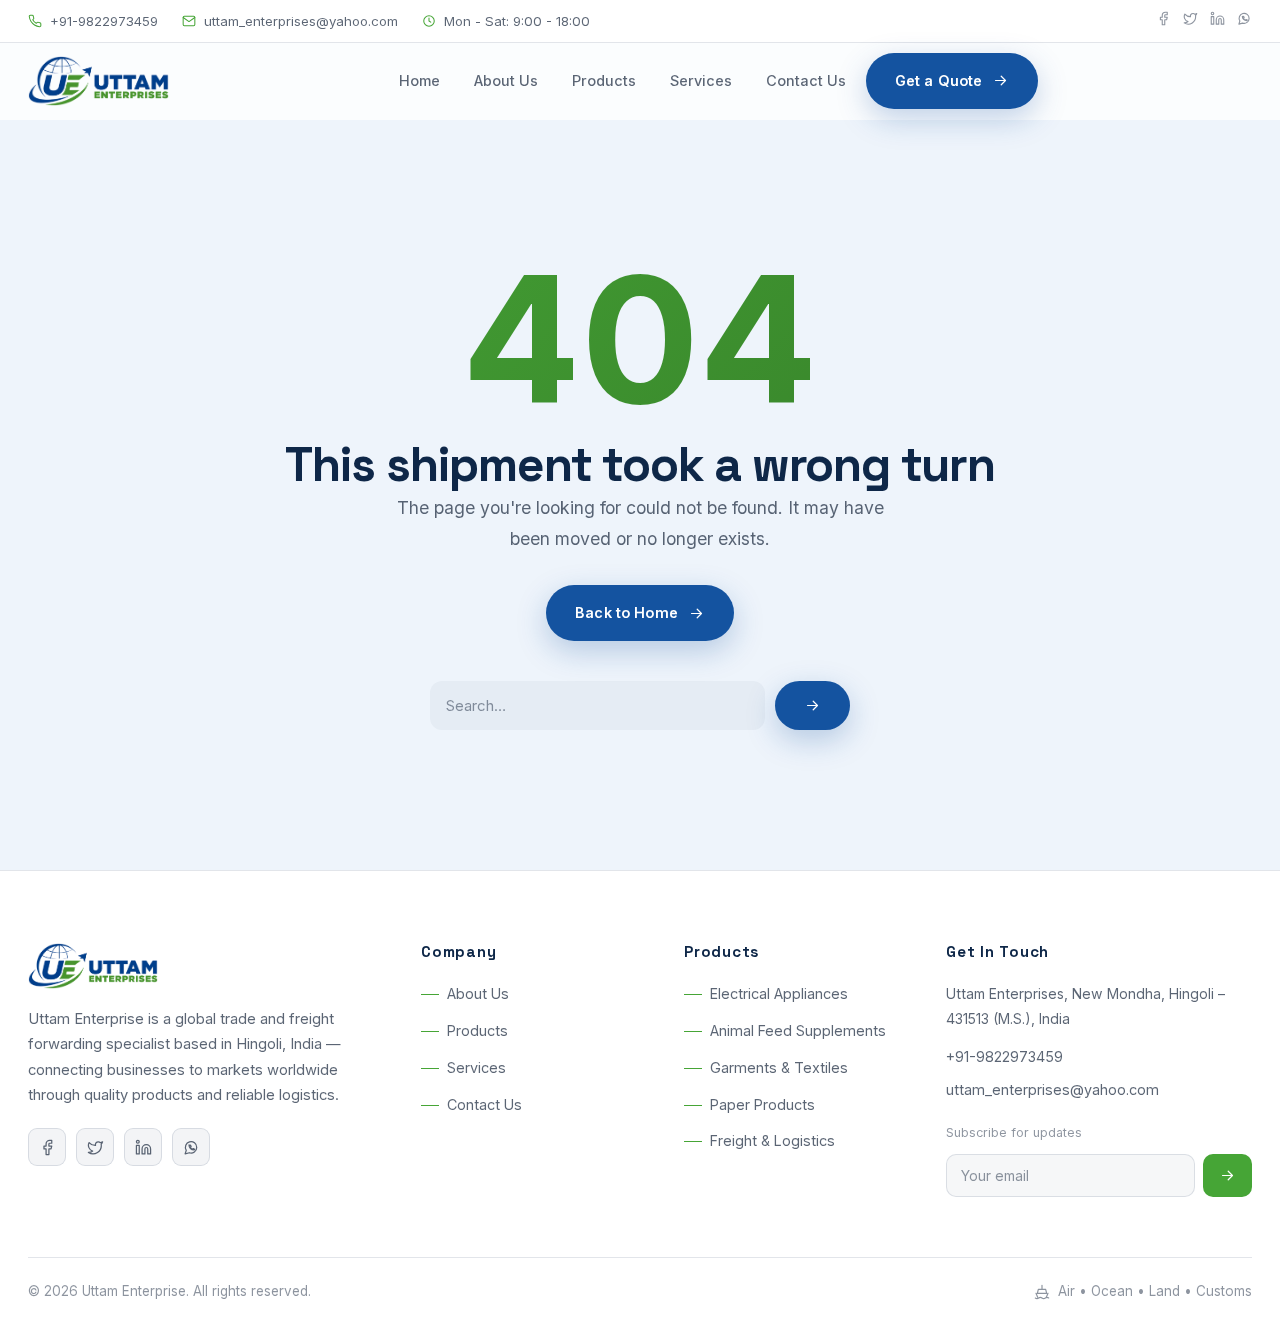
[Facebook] (1163, 21)
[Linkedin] (1217, 21)
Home (419, 80)
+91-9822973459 (104, 21)
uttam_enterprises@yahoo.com (301, 21)
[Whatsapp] (1244, 21)
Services (701, 80)
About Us (506, 80)
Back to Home (626, 612)
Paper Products (762, 1104)
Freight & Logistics (772, 1141)
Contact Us (806, 80)
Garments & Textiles (779, 1067)
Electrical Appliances (779, 994)
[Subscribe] (1227, 1175)
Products (604, 80)
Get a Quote (939, 80)
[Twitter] (1190, 21)
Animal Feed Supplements (798, 1031)
